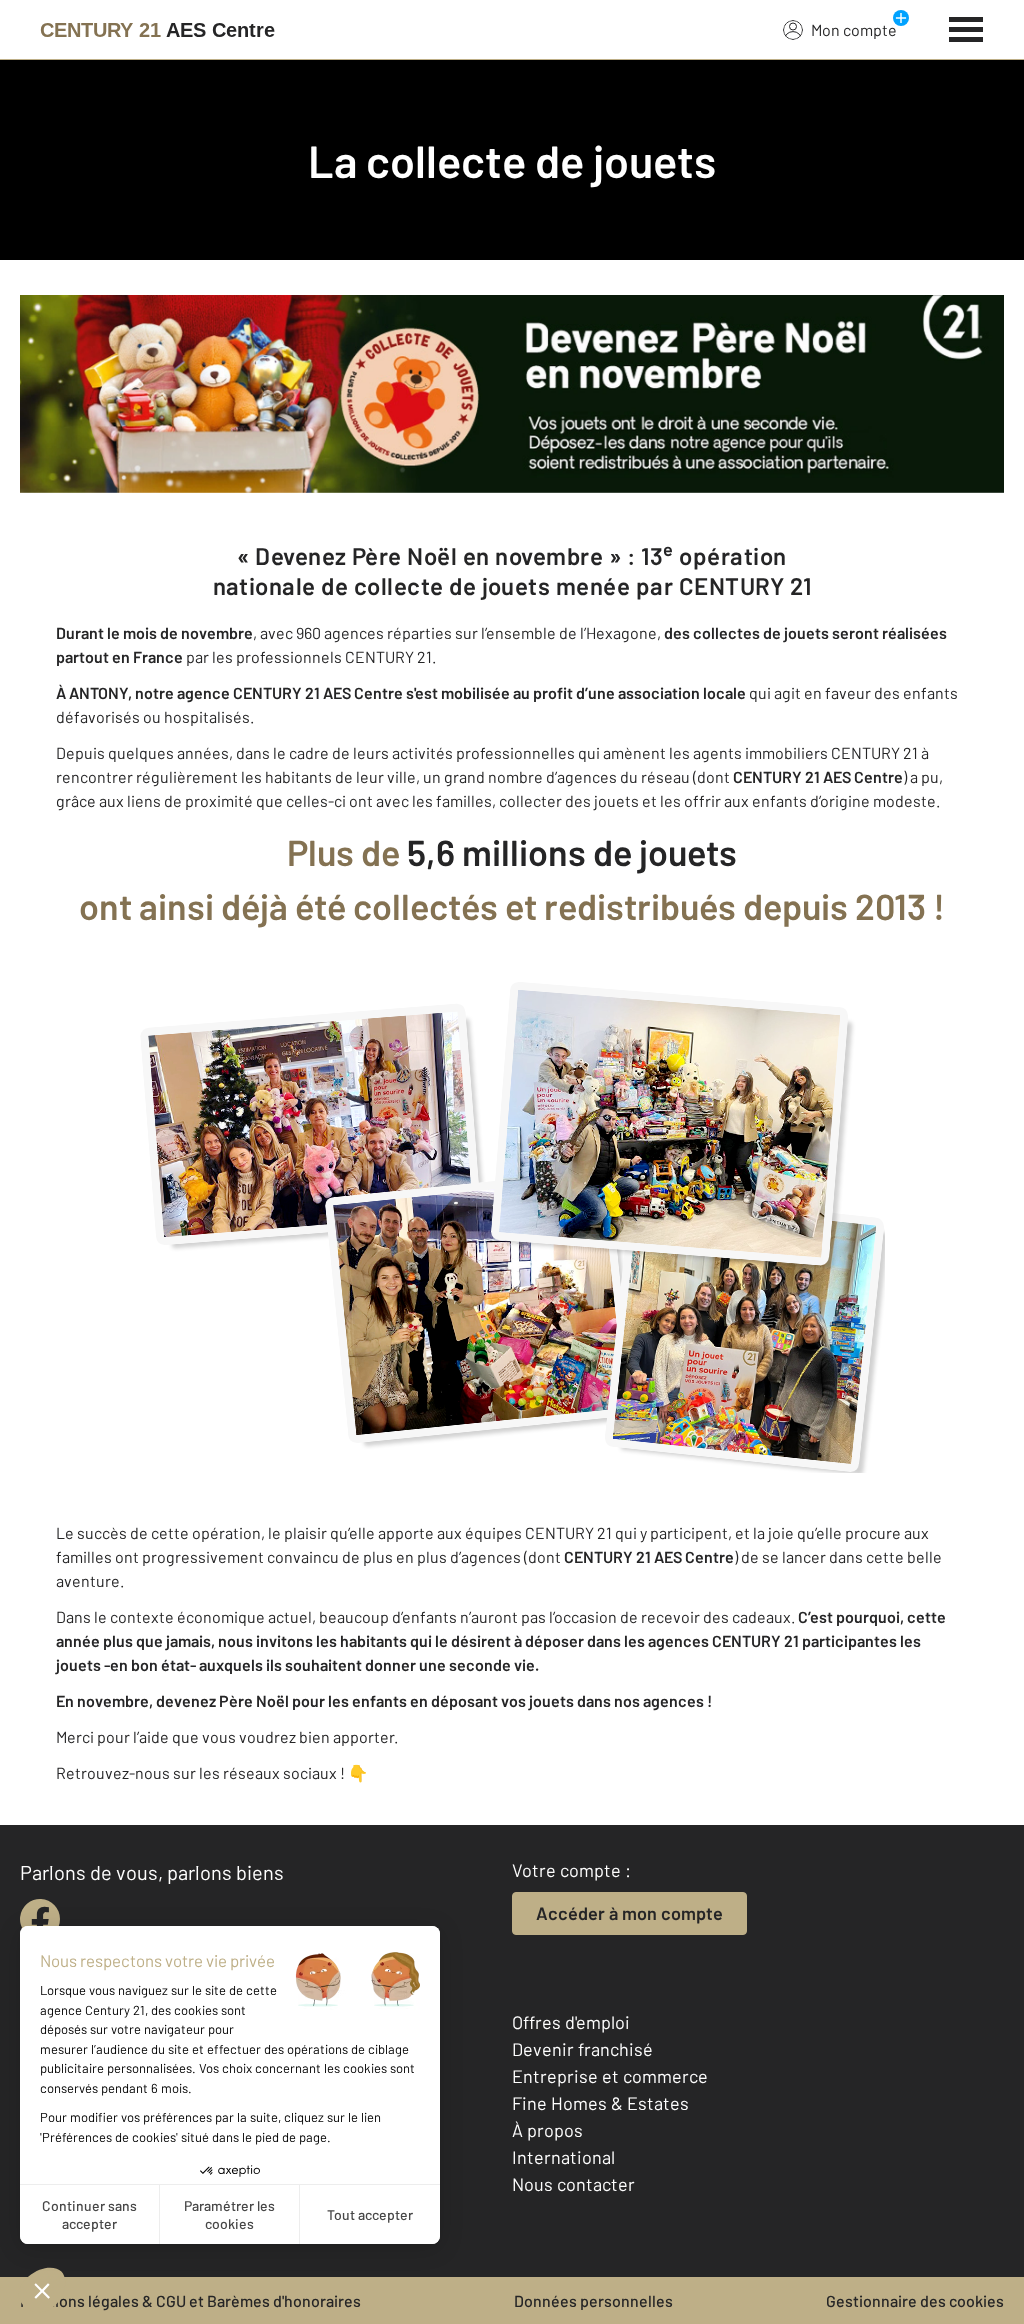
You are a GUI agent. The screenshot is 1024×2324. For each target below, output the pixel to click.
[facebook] (40, 1919)
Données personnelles (593, 2300)
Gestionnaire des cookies (915, 2300)
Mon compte (854, 29)
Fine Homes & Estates (600, 2103)
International (563, 2157)
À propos (547, 2130)
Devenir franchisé (582, 2049)
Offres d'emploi (571, 2022)
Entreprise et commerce (610, 2076)
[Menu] (966, 27)
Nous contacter (573, 2184)
